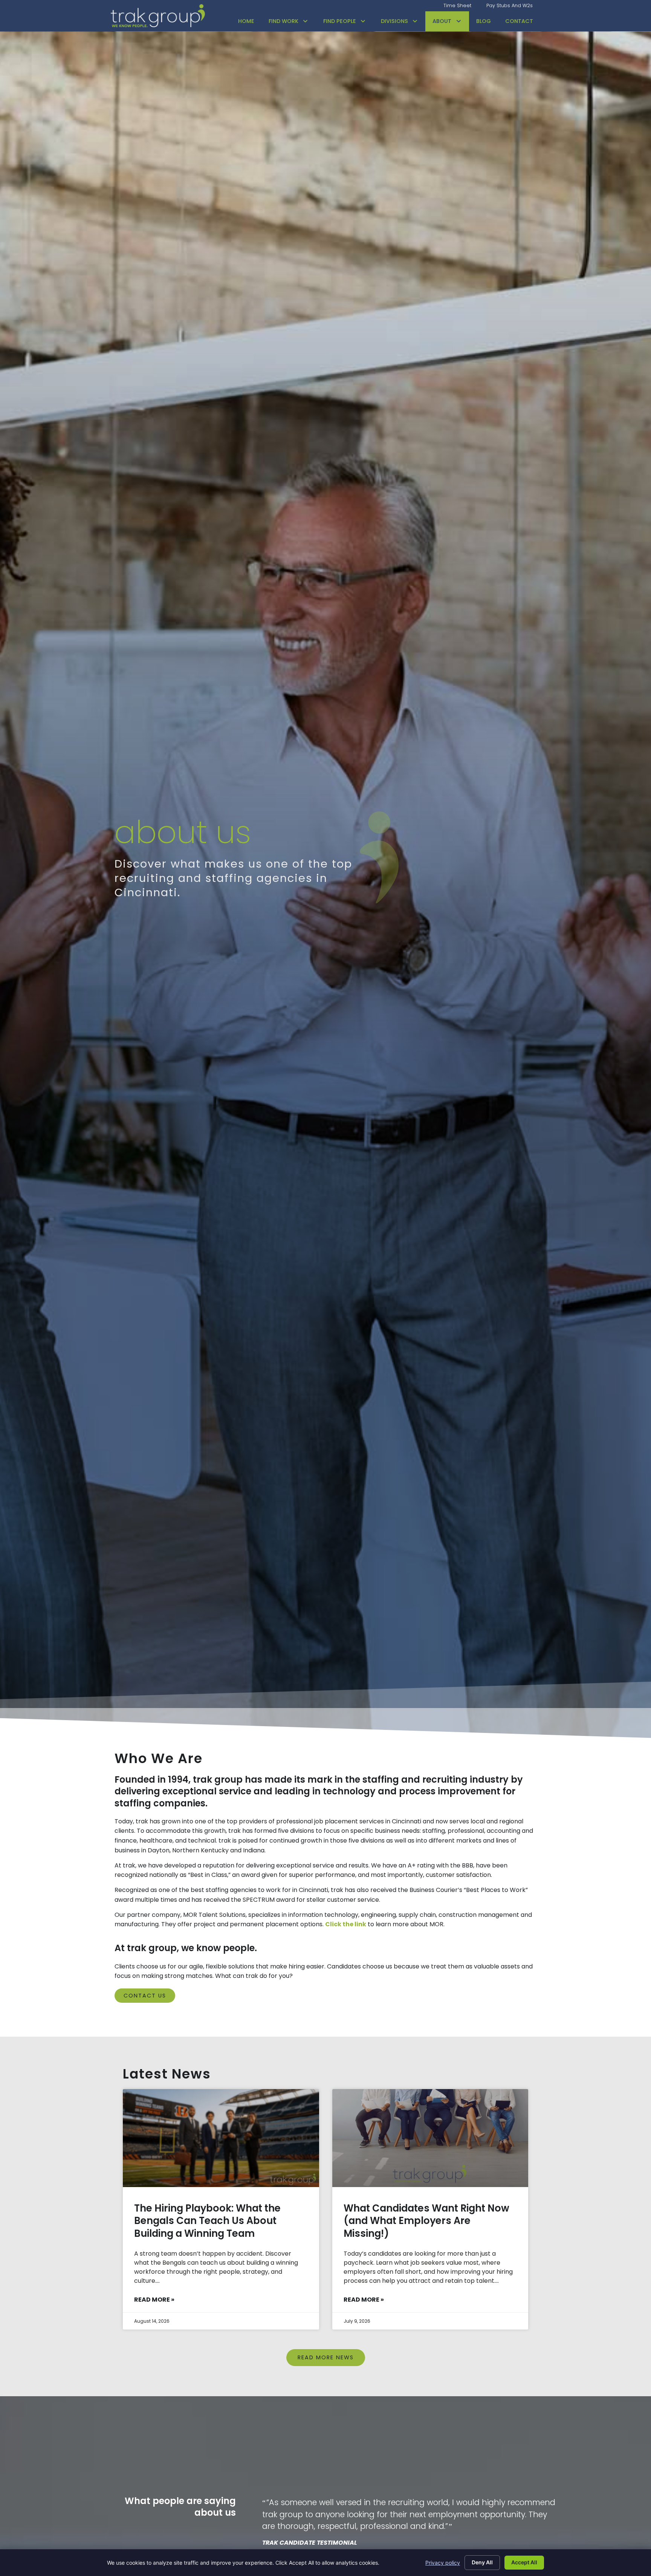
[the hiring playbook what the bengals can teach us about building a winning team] (221, 2138)
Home (246, 21)
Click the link (346, 1924)
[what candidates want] (430, 2138)
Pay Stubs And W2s (510, 5)
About (442, 21)
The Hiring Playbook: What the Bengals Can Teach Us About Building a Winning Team (207, 2221)
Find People (340, 21)
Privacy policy (443, 2563)
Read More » (154, 2300)
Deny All (482, 2562)
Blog (484, 21)
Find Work (283, 21)
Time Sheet (457, 5)
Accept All (524, 2562)
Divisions (394, 21)
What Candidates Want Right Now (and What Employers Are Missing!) (426, 2221)
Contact (519, 21)
